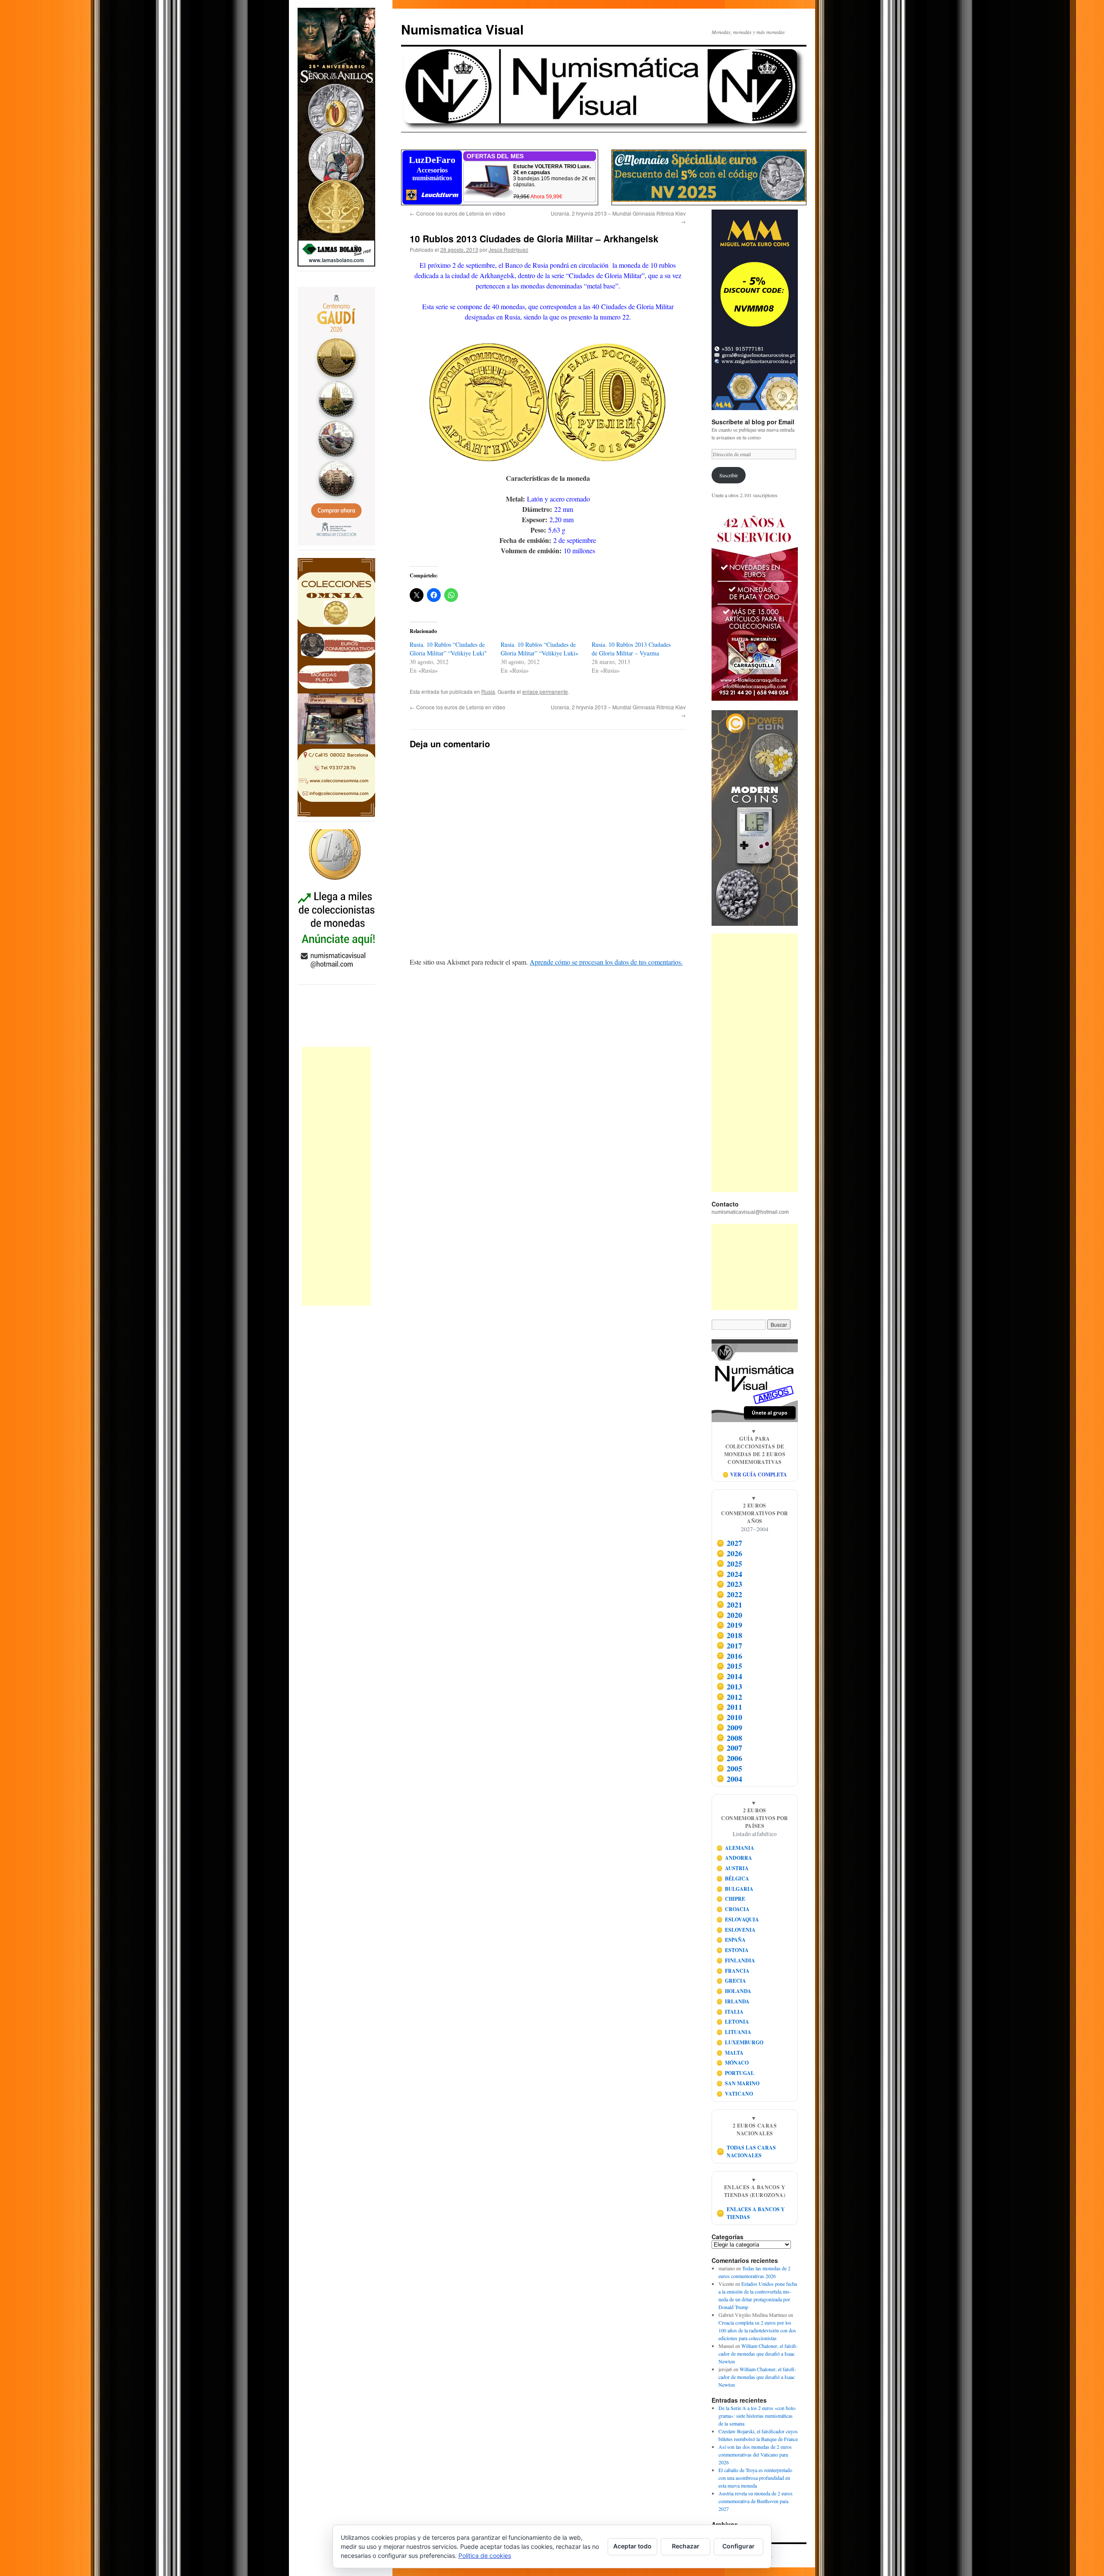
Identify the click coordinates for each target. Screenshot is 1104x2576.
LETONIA (733, 2022)
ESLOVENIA (736, 1930)
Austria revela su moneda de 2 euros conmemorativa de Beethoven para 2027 (756, 2501)
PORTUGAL (735, 2073)
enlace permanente (545, 691)
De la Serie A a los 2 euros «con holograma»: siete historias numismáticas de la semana (757, 2416)
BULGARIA (735, 1889)
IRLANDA (733, 2001)
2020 (729, 1615)
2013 (729, 1686)
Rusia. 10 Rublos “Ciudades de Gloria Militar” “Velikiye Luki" (448, 649)
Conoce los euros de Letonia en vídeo (458, 213)
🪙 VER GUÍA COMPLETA (755, 1474)
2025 (729, 1564)
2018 (729, 1635)
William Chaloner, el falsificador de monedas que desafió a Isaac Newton (758, 2353)
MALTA (730, 2053)
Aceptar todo (632, 2546)
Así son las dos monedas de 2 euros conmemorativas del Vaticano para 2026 (755, 2454)
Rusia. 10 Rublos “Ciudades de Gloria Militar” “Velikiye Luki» (539, 649)
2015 (729, 1666)
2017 (729, 1645)
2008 (729, 1738)
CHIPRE (731, 1899)
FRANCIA (733, 1971)
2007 (729, 1748)
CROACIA (733, 1909)
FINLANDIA (736, 1960)
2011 (729, 1707)
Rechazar (686, 2546)
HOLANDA (734, 1991)
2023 (729, 1584)
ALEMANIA (735, 1848)
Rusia (488, 691)
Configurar (739, 2546)
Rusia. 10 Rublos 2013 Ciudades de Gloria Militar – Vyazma (631, 649)
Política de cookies (485, 2556)
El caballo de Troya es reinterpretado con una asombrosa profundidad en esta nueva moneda (755, 2478)
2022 (729, 1594)
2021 (729, 1605)
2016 (729, 1656)
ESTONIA (733, 1950)
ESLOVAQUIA (738, 1919)
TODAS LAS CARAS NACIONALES (746, 2151)
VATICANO (735, 2094)
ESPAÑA (731, 1940)
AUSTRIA (733, 1868)
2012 (729, 1697)
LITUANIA (734, 2032)
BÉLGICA (733, 1879)
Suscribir (729, 475)
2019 (729, 1625)
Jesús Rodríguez (508, 249)
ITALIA (730, 2012)
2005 (729, 1768)
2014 (729, 1676)
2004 (729, 1779)
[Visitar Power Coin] (755, 818)
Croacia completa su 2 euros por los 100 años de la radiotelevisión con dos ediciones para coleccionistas (757, 2330)
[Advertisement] (336, 1176)
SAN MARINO (738, 2083)
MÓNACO (733, 2063)
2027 (729, 1543)
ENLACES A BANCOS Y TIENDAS (751, 2213)
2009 (729, 1727)
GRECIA (731, 1981)
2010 (729, 1717)
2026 (729, 1553)
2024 (729, 1574)
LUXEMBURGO (740, 2042)
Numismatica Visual (462, 29)
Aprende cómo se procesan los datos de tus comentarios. (606, 962)
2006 (729, 1758)
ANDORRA (734, 1858)
